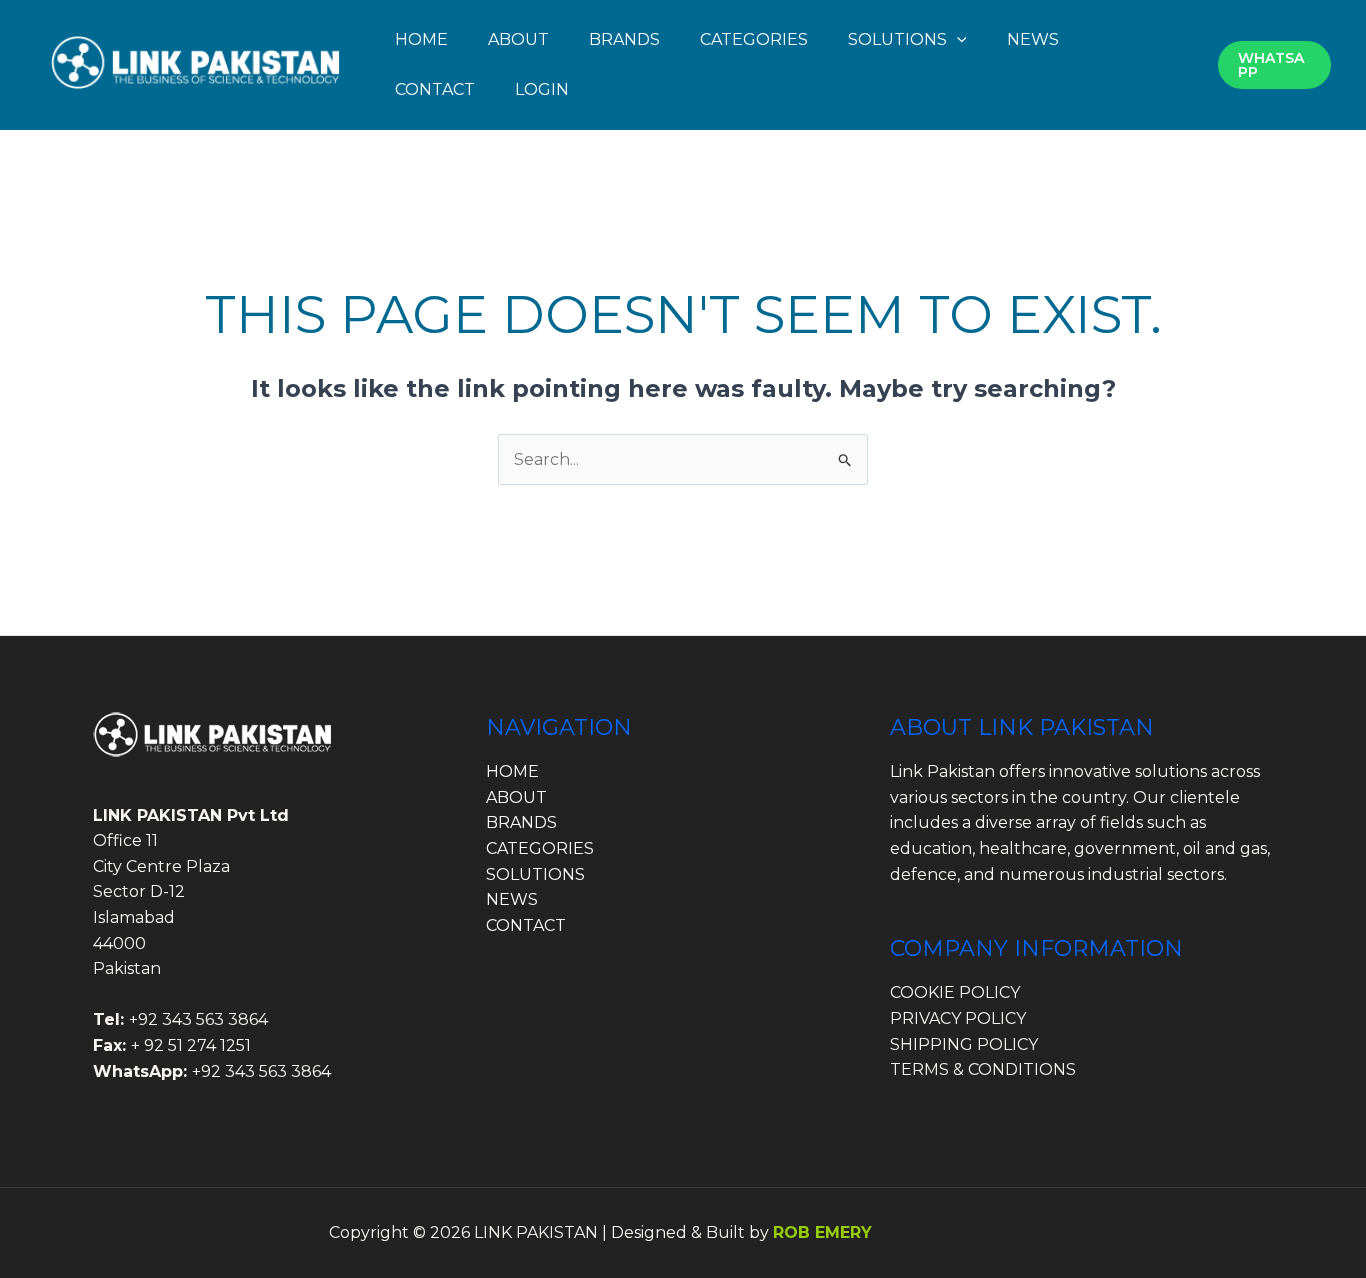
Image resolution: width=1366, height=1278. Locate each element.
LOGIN (542, 89)
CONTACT (435, 89)
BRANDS (624, 39)
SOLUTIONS (897, 39)
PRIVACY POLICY (958, 1018)
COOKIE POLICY (955, 992)
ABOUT (518, 39)
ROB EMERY (822, 1232)
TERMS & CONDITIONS (983, 1069)
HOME (421, 39)
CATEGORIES (754, 39)
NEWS (1033, 39)
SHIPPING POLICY (964, 1044)
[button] (957, 39)
